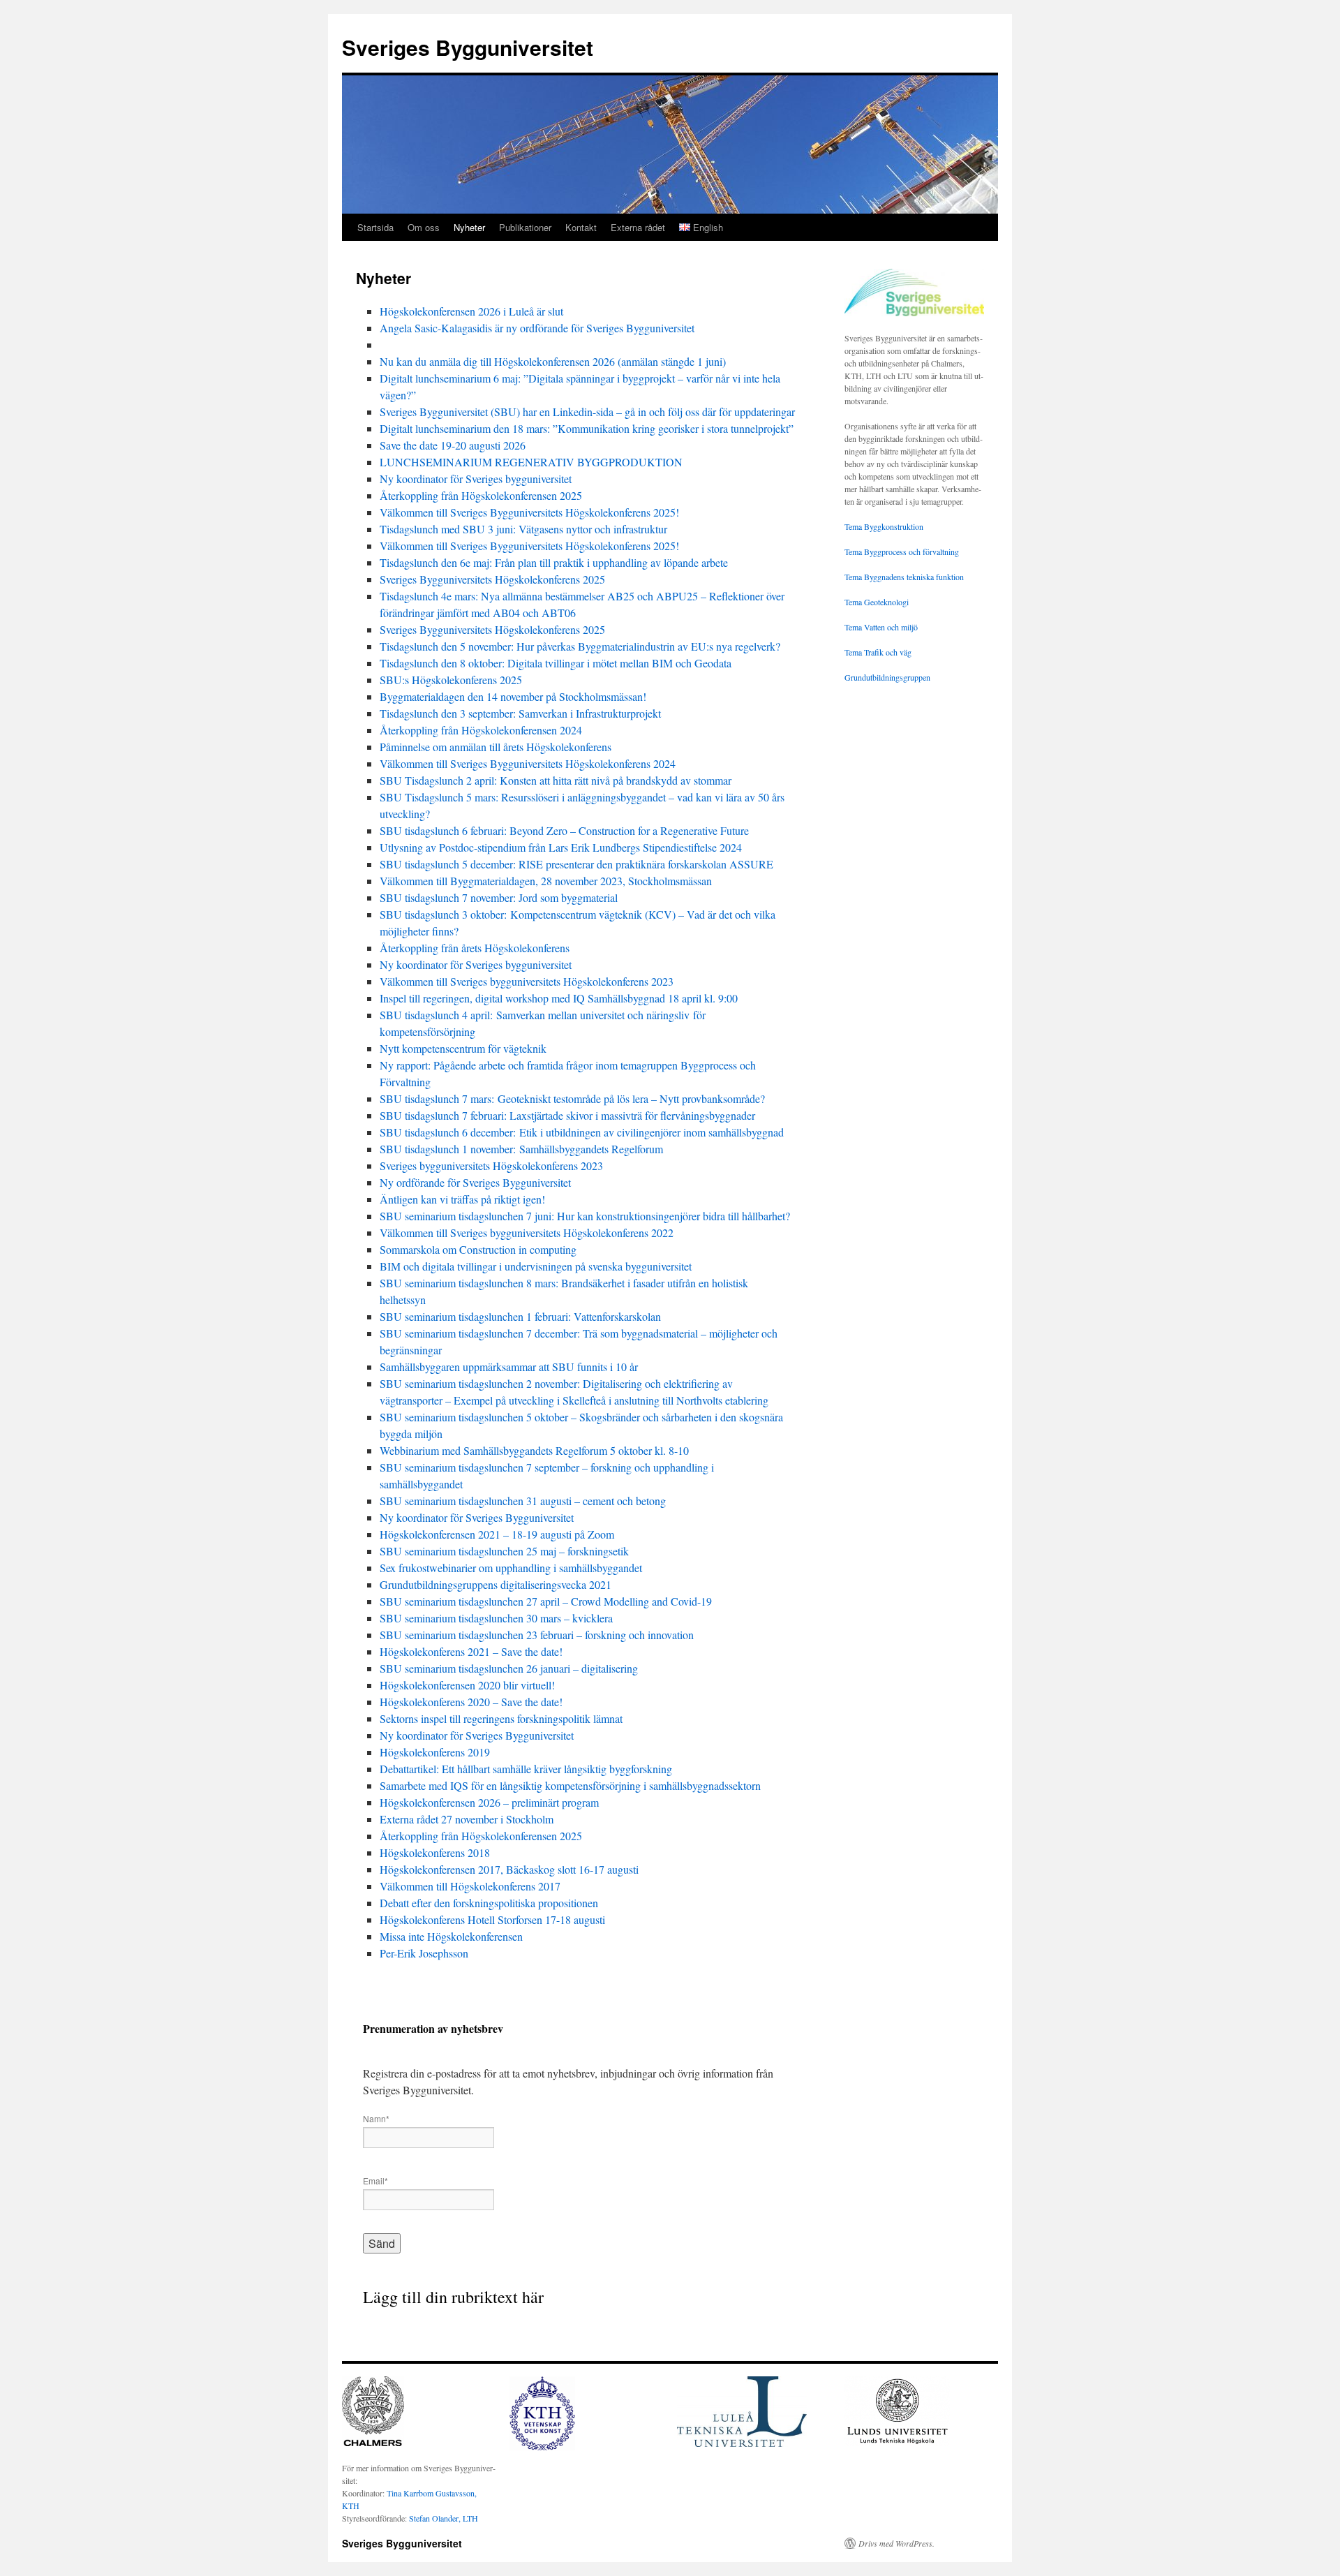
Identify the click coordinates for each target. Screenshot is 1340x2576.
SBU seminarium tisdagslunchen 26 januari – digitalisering (509, 1668)
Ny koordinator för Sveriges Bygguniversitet (477, 1517)
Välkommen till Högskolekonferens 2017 (470, 1886)
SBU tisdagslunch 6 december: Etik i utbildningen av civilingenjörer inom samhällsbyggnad (582, 1132)
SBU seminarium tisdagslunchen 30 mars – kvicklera (496, 1618)
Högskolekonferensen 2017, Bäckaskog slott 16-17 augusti (509, 1869)
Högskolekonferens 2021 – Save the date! (471, 1651)
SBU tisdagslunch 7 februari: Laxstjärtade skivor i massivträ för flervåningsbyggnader (567, 1115)
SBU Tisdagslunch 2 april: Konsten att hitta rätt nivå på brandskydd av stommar (557, 780)
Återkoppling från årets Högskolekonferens (475, 948)
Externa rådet (638, 227)
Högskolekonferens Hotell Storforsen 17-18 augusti (492, 1919)
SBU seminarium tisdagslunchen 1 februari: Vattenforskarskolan (520, 1316)
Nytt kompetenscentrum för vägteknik (463, 1048)
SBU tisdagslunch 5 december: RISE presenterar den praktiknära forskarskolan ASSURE (576, 864)
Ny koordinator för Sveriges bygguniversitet (477, 479)
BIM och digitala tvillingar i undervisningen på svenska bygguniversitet (536, 1266)
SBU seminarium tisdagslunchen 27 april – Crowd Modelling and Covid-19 (546, 1601)
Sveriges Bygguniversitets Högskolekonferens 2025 (492, 579)
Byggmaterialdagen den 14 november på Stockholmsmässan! (513, 696)
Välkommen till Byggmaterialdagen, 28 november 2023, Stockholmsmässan (546, 881)
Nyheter (469, 227)
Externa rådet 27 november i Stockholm (467, 1819)
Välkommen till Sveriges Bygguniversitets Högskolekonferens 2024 (528, 763)
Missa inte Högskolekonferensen (451, 1936)
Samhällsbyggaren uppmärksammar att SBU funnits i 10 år (509, 1367)
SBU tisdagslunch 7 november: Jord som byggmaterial (499, 897)
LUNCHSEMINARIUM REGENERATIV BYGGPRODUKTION (531, 462)
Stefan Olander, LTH (444, 2518)
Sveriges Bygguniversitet (468, 47)
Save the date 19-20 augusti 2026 (453, 445)
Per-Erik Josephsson (424, 1953)
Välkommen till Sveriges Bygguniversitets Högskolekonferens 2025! (529, 512)
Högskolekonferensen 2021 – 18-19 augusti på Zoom (497, 1534)
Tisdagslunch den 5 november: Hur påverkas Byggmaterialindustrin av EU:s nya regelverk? (580, 646)
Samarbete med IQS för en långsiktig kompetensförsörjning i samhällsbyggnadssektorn (570, 1785)
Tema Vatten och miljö (881, 627)
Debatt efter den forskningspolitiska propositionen (489, 1903)
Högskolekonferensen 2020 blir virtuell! (467, 1685)
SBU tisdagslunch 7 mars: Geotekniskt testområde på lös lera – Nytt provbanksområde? (572, 1098)
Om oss (424, 227)
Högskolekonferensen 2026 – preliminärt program (489, 1802)
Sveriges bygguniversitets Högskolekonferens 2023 (491, 1165)
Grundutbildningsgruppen (887, 677)
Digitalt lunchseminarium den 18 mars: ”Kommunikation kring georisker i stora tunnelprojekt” (587, 428)
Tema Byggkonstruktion (884, 526)
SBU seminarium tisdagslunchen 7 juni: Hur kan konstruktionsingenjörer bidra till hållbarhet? (585, 1216)
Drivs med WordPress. (896, 2543)
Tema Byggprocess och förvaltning (902, 552)
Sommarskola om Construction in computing (478, 1249)
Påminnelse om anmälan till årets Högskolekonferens (496, 747)
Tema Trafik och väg (878, 652)
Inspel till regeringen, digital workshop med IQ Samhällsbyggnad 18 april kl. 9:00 (559, 998)
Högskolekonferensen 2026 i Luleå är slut (471, 311)
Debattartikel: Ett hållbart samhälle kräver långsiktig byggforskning (526, 1769)
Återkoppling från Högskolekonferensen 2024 (481, 730)
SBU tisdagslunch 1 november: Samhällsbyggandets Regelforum (521, 1149)
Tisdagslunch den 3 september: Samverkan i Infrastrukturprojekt (520, 713)
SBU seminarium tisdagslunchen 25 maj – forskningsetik (504, 1551)
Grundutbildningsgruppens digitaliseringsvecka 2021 (496, 1584)
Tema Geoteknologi (877, 602)
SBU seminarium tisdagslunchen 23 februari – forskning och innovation (537, 1635)
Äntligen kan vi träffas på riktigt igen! (462, 1199)
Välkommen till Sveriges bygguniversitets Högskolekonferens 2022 (527, 1233)
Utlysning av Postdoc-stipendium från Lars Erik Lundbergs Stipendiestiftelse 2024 (561, 847)
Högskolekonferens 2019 (435, 1752)
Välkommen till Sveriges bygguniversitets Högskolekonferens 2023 (527, 981)
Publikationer (525, 227)
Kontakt (581, 227)
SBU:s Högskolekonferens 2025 (451, 680)
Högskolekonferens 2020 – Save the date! (471, 1702)
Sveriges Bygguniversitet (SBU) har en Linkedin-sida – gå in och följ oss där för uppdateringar (587, 412)
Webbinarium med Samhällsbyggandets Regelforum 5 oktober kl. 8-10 (534, 1450)
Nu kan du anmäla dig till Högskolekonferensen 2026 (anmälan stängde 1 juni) (553, 361)
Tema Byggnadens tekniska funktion (904, 577)
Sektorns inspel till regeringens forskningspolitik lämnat (501, 1718)
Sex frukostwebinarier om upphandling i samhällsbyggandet (511, 1568)
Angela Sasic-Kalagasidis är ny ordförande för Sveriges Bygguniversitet (537, 328)
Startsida (375, 227)
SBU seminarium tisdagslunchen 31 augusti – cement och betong (523, 1501)
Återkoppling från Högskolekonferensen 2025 (481, 495)
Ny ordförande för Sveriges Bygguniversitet (475, 1182)
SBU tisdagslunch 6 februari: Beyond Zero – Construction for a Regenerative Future (564, 830)
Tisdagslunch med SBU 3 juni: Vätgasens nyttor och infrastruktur (523, 529)
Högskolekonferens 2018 (435, 1852)
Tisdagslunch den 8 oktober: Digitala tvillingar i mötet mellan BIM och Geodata (556, 663)
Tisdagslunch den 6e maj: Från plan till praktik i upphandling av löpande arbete (554, 562)
